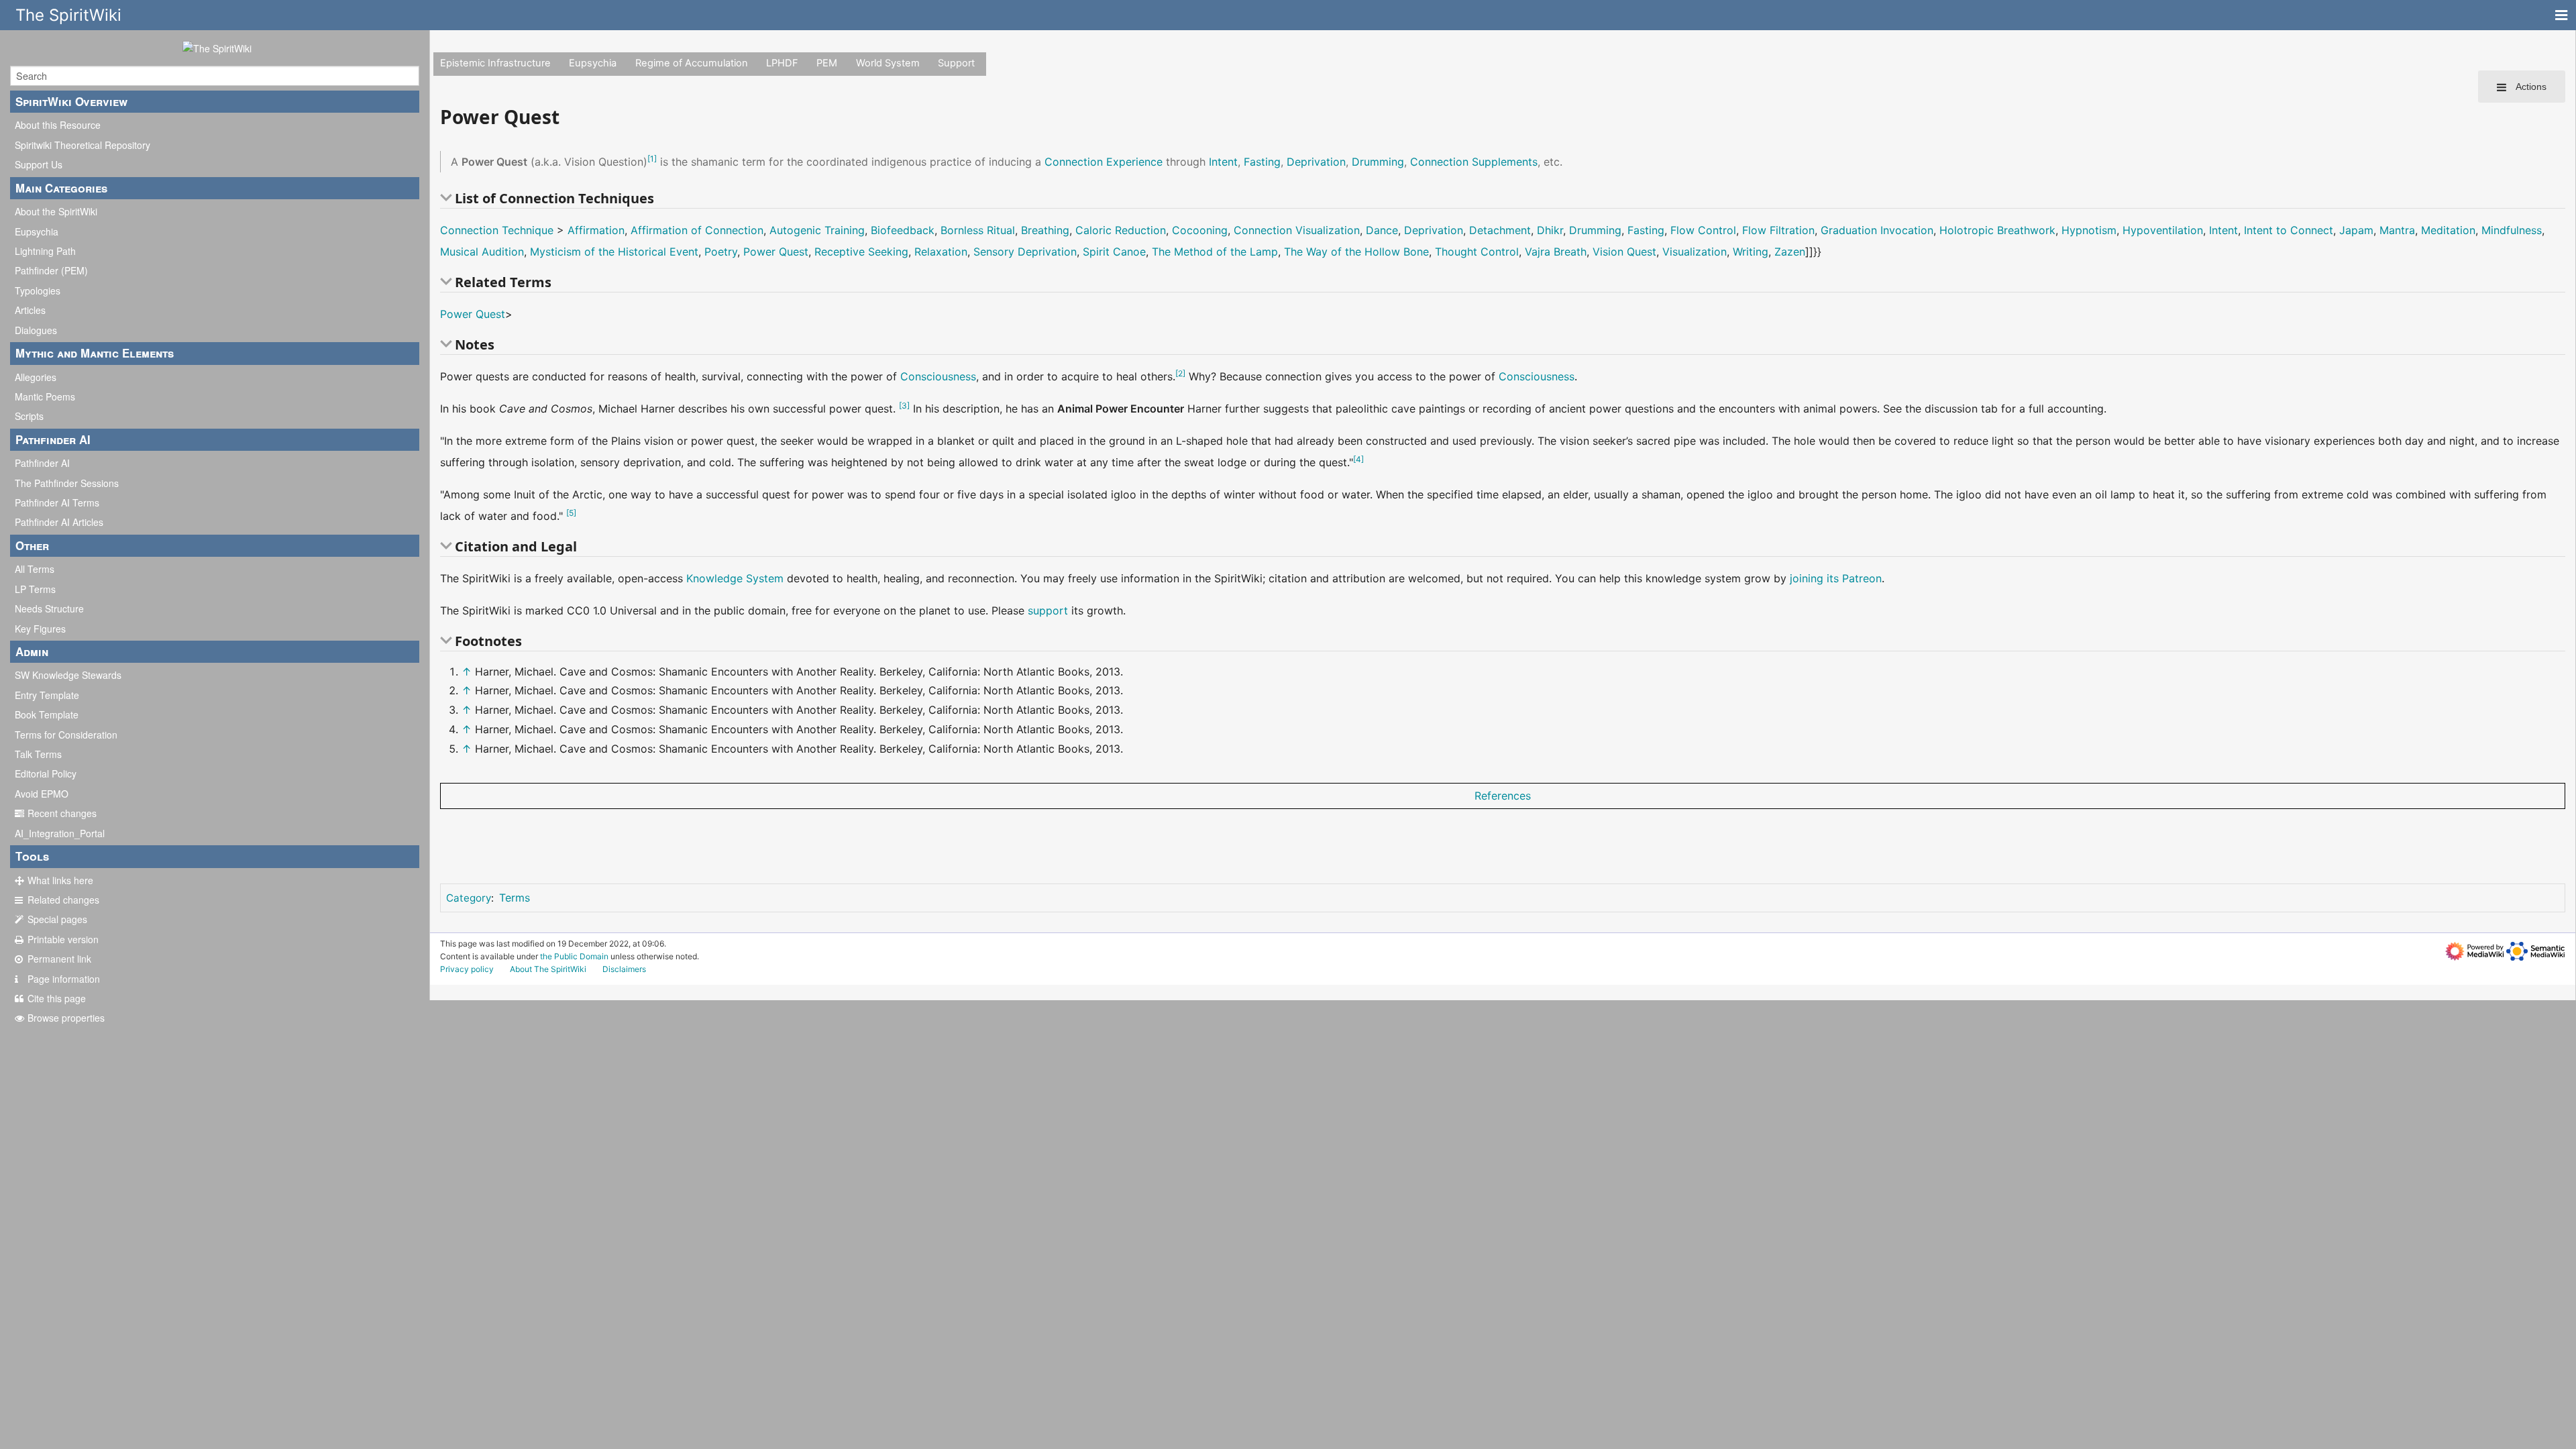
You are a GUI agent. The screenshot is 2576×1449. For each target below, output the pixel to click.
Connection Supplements (1474, 162)
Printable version (63, 939)
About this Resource (58, 125)
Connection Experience (1104, 162)
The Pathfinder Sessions (67, 483)
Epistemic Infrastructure (495, 63)
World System (888, 63)
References (1503, 796)
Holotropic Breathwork (1997, 230)
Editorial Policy (46, 773)
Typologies (38, 290)
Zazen (1790, 252)
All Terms (35, 569)
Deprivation (1316, 162)
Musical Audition (482, 252)
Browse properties (66, 1018)
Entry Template (47, 695)
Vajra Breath (1556, 252)
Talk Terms (38, 754)
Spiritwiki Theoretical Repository (83, 145)
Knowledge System (735, 578)
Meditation (2448, 230)
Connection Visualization (1297, 230)
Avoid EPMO (42, 794)
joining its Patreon (1836, 578)
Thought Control (1477, 252)
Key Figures (40, 629)
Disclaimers (624, 969)
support (1048, 610)
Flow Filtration (1778, 230)
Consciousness (938, 376)
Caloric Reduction (1121, 230)
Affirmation (596, 230)
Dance (1382, 230)
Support (956, 63)
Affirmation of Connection (697, 230)
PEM (827, 63)
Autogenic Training (817, 230)
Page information (64, 979)
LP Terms (35, 589)
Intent (1223, 162)
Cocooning (1200, 230)
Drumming (1378, 162)
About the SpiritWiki (56, 211)
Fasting (1262, 162)
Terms (515, 898)
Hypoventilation (2163, 230)
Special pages (57, 919)
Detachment (1500, 230)
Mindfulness (2512, 230)
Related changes (63, 900)
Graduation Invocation (1877, 230)
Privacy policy (467, 969)
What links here (60, 880)
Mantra (2397, 230)
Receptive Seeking (861, 252)
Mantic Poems (45, 396)
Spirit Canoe (1114, 252)
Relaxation (941, 252)
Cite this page (57, 998)
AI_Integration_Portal (60, 833)
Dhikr (1550, 230)
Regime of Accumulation (692, 63)
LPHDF (782, 63)
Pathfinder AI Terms (57, 502)
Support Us (39, 164)
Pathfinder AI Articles (59, 522)
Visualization (1695, 252)
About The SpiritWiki (548, 969)
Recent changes (62, 813)
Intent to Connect (2289, 230)
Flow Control (1703, 230)
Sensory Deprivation (1025, 252)
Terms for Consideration (66, 735)
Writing (1751, 252)
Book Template (47, 714)
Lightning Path (45, 251)
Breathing (1045, 230)
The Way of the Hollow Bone (1356, 252)
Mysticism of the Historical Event (614, 252)
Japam (2356, 230)
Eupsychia (37, 231)
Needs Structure (49, 608)
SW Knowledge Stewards (68, 675)
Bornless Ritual (978, 230)
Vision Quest (1624, 252)
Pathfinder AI (42, 463)
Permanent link (59, 959)
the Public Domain (574, 956)
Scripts (29, 416)
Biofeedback (903, 230)
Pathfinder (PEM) (51, 270)
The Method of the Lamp (1215, 252)
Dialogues (36, 330)
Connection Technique (497, 230)
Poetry (721, 252)
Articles (30, 310)
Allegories (36, 377)
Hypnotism (2089, 230)
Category (469, 898)
